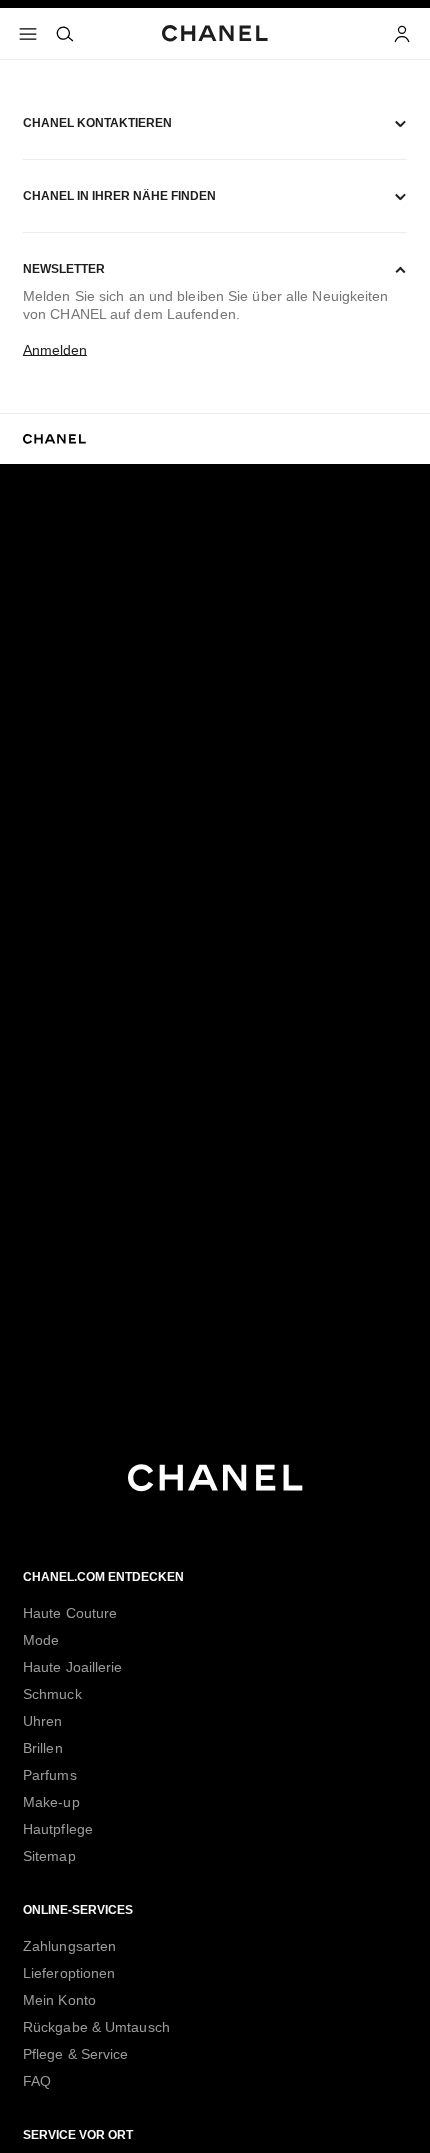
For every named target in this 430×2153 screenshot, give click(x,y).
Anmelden (55, 350)
